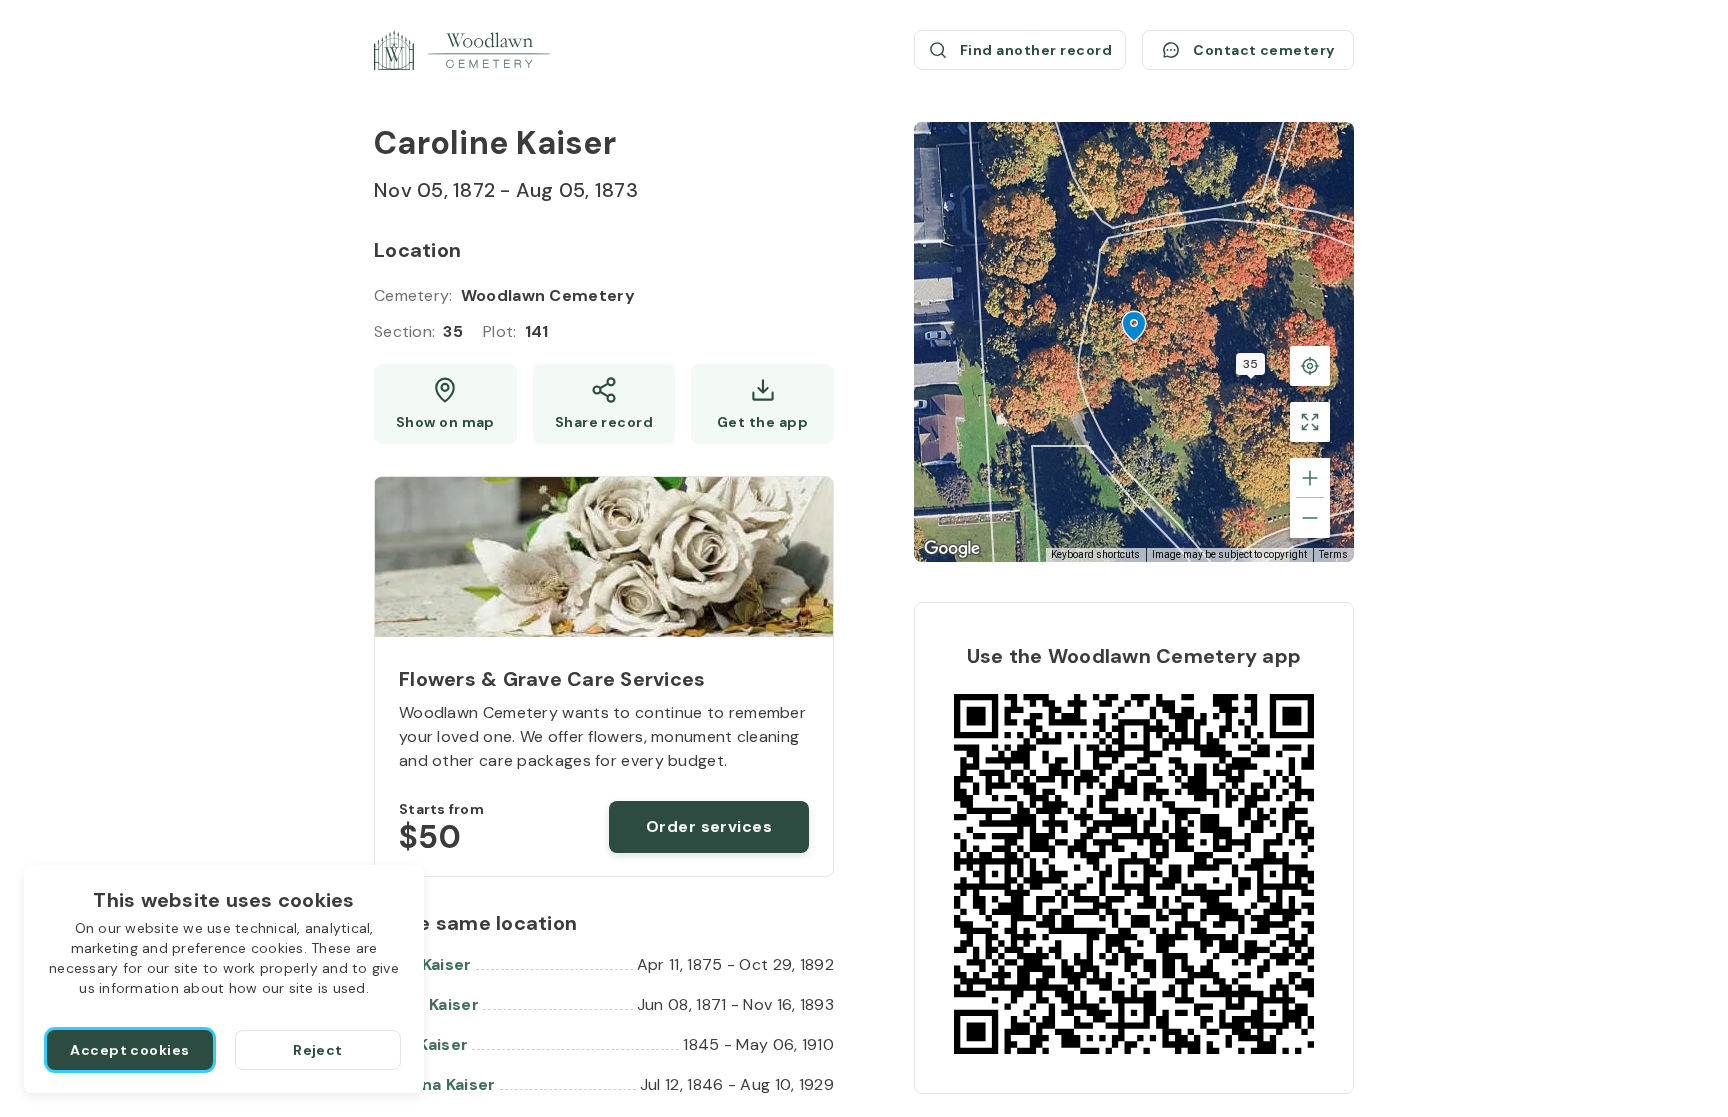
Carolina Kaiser (435, 1084)
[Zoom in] (1310, 478)
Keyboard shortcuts (1095, 554)
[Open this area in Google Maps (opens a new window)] (952, 549)
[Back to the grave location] (1310, 366)
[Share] (604, 404)
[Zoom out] (1310, 518)
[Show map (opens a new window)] (445, 404)
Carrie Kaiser (426, 1004)
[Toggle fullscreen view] (1310, 422)
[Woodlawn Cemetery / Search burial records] (462, 50)
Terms (1333, 554)
